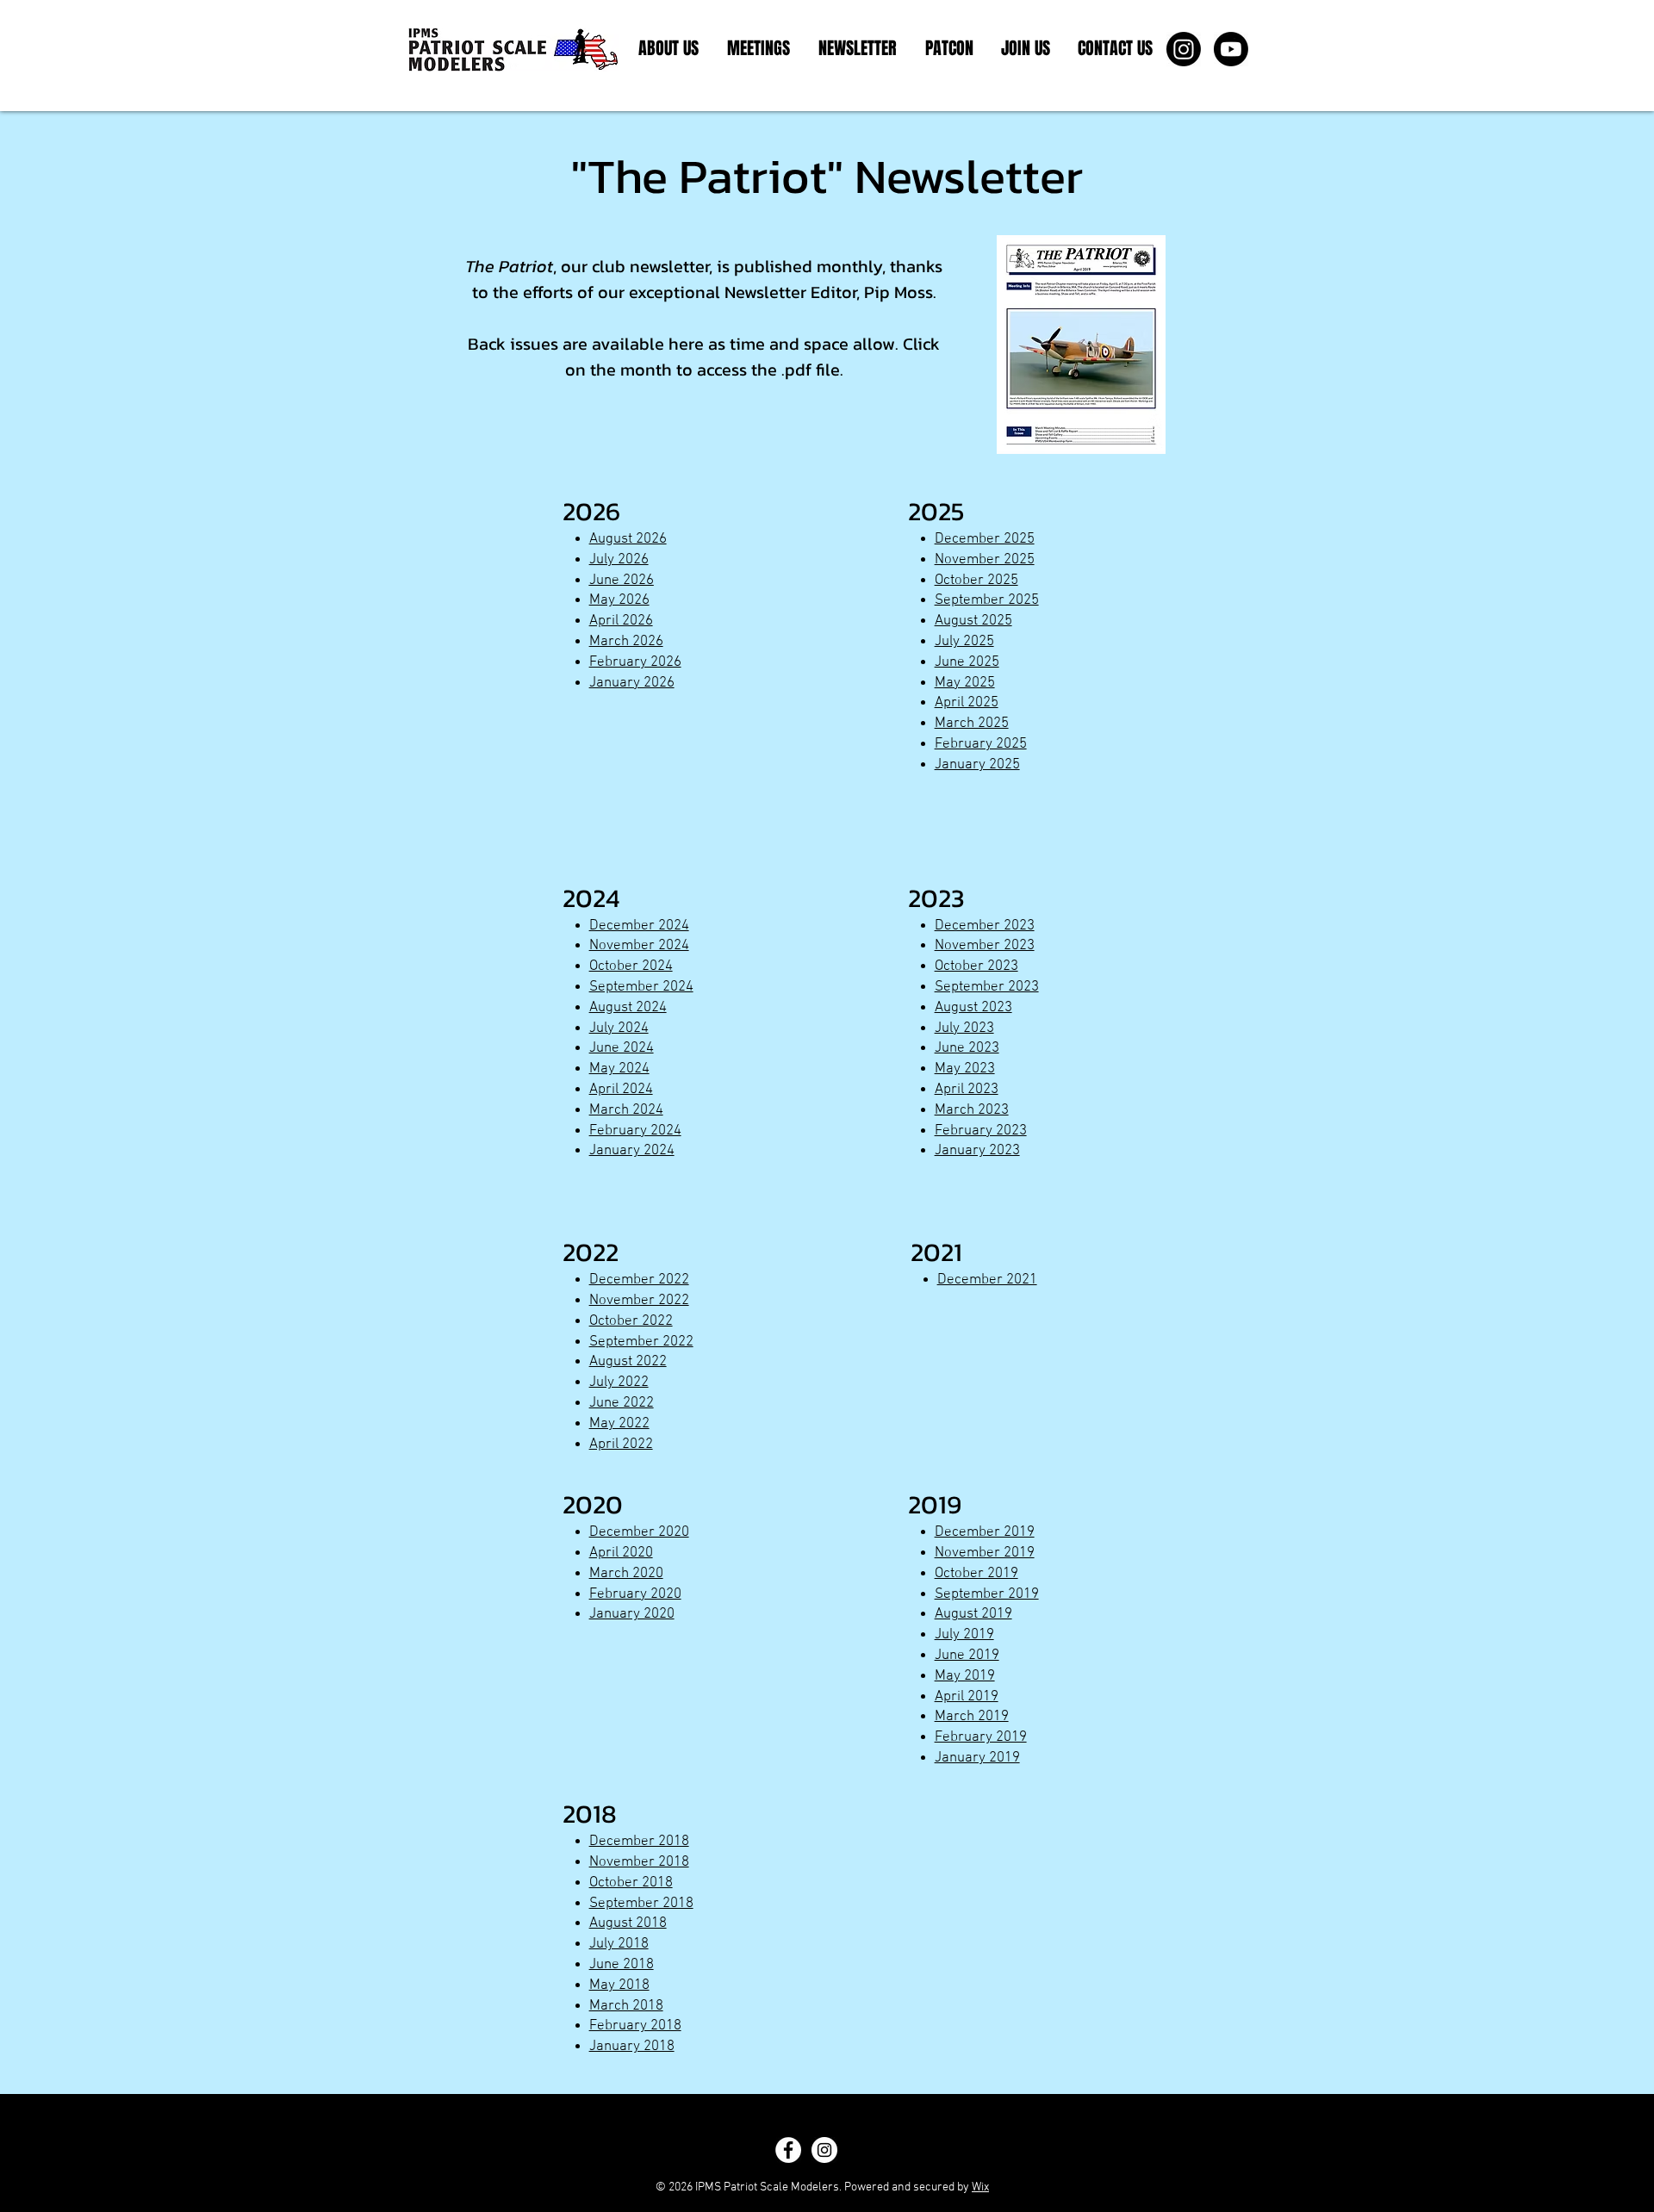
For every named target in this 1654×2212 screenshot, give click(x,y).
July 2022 (619, 1382)
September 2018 (641, 1904)
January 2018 (632, 2047)
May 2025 (965, 683)
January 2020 (632, 1614)
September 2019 (987, 1594)
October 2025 (976, 581)
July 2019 (964, 1635)
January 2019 (977, 1758)
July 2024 (619, 1028)
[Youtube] (1231, 49)
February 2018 (635, 2026)
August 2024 (628, 1008)
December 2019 (985, 1532)
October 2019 (976, 1574)
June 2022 (622, 1403)
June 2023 (967, 1048)
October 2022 (631, 1321)
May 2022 (619, 1424)
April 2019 (967, 1697)
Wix (980, 2187)
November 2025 (985, 560)
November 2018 (639, 1862)
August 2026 (628, 539)
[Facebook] (788, 2150)
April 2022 (621, 1445)
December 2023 (985, 926)
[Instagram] (1184, 49)
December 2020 (639, 1532)
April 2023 (967, 1090)
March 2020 (626, 1574)
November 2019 (985, 1553)
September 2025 (987, 600)
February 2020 (635, 1594)
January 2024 (632, 1151)
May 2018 (619, 1985)
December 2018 (639, 1842)
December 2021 (987, 1280)
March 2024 (626, 1110)
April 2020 (621, 1553)
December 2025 (985, 539)
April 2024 (621, 1090)
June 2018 (622, 1965)
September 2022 (641, 1342)
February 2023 (981, 1131)
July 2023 (964, 1028)
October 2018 (631, 1883)
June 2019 (967, 1656)
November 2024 (639, 946)
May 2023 (965, 1069)
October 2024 (631, 966)
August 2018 (628, 1923)
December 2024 (639, 926)
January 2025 (977, 765)
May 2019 (965, 1676)
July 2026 (619, 560)
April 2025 (967, 703)
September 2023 (987, 987)
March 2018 (626, 2006)
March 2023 (972, 1110)
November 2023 (985, 946)
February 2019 (981, 1737)
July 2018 (619, 1944)
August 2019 (973, 1614)
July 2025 (964, 642)
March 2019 (972, 1717)
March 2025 (972, 724)
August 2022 (628, 1362)
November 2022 (639, 1301)
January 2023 (977, 1151)
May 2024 (619, 1069)
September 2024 (641, 987)
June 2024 (622, 1048)
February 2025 (981, 744)
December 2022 (639, 1280)
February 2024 (635, 1131)
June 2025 (967, 662)
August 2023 (973, 1008)
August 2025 (973, 621)
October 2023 (976, 966)
